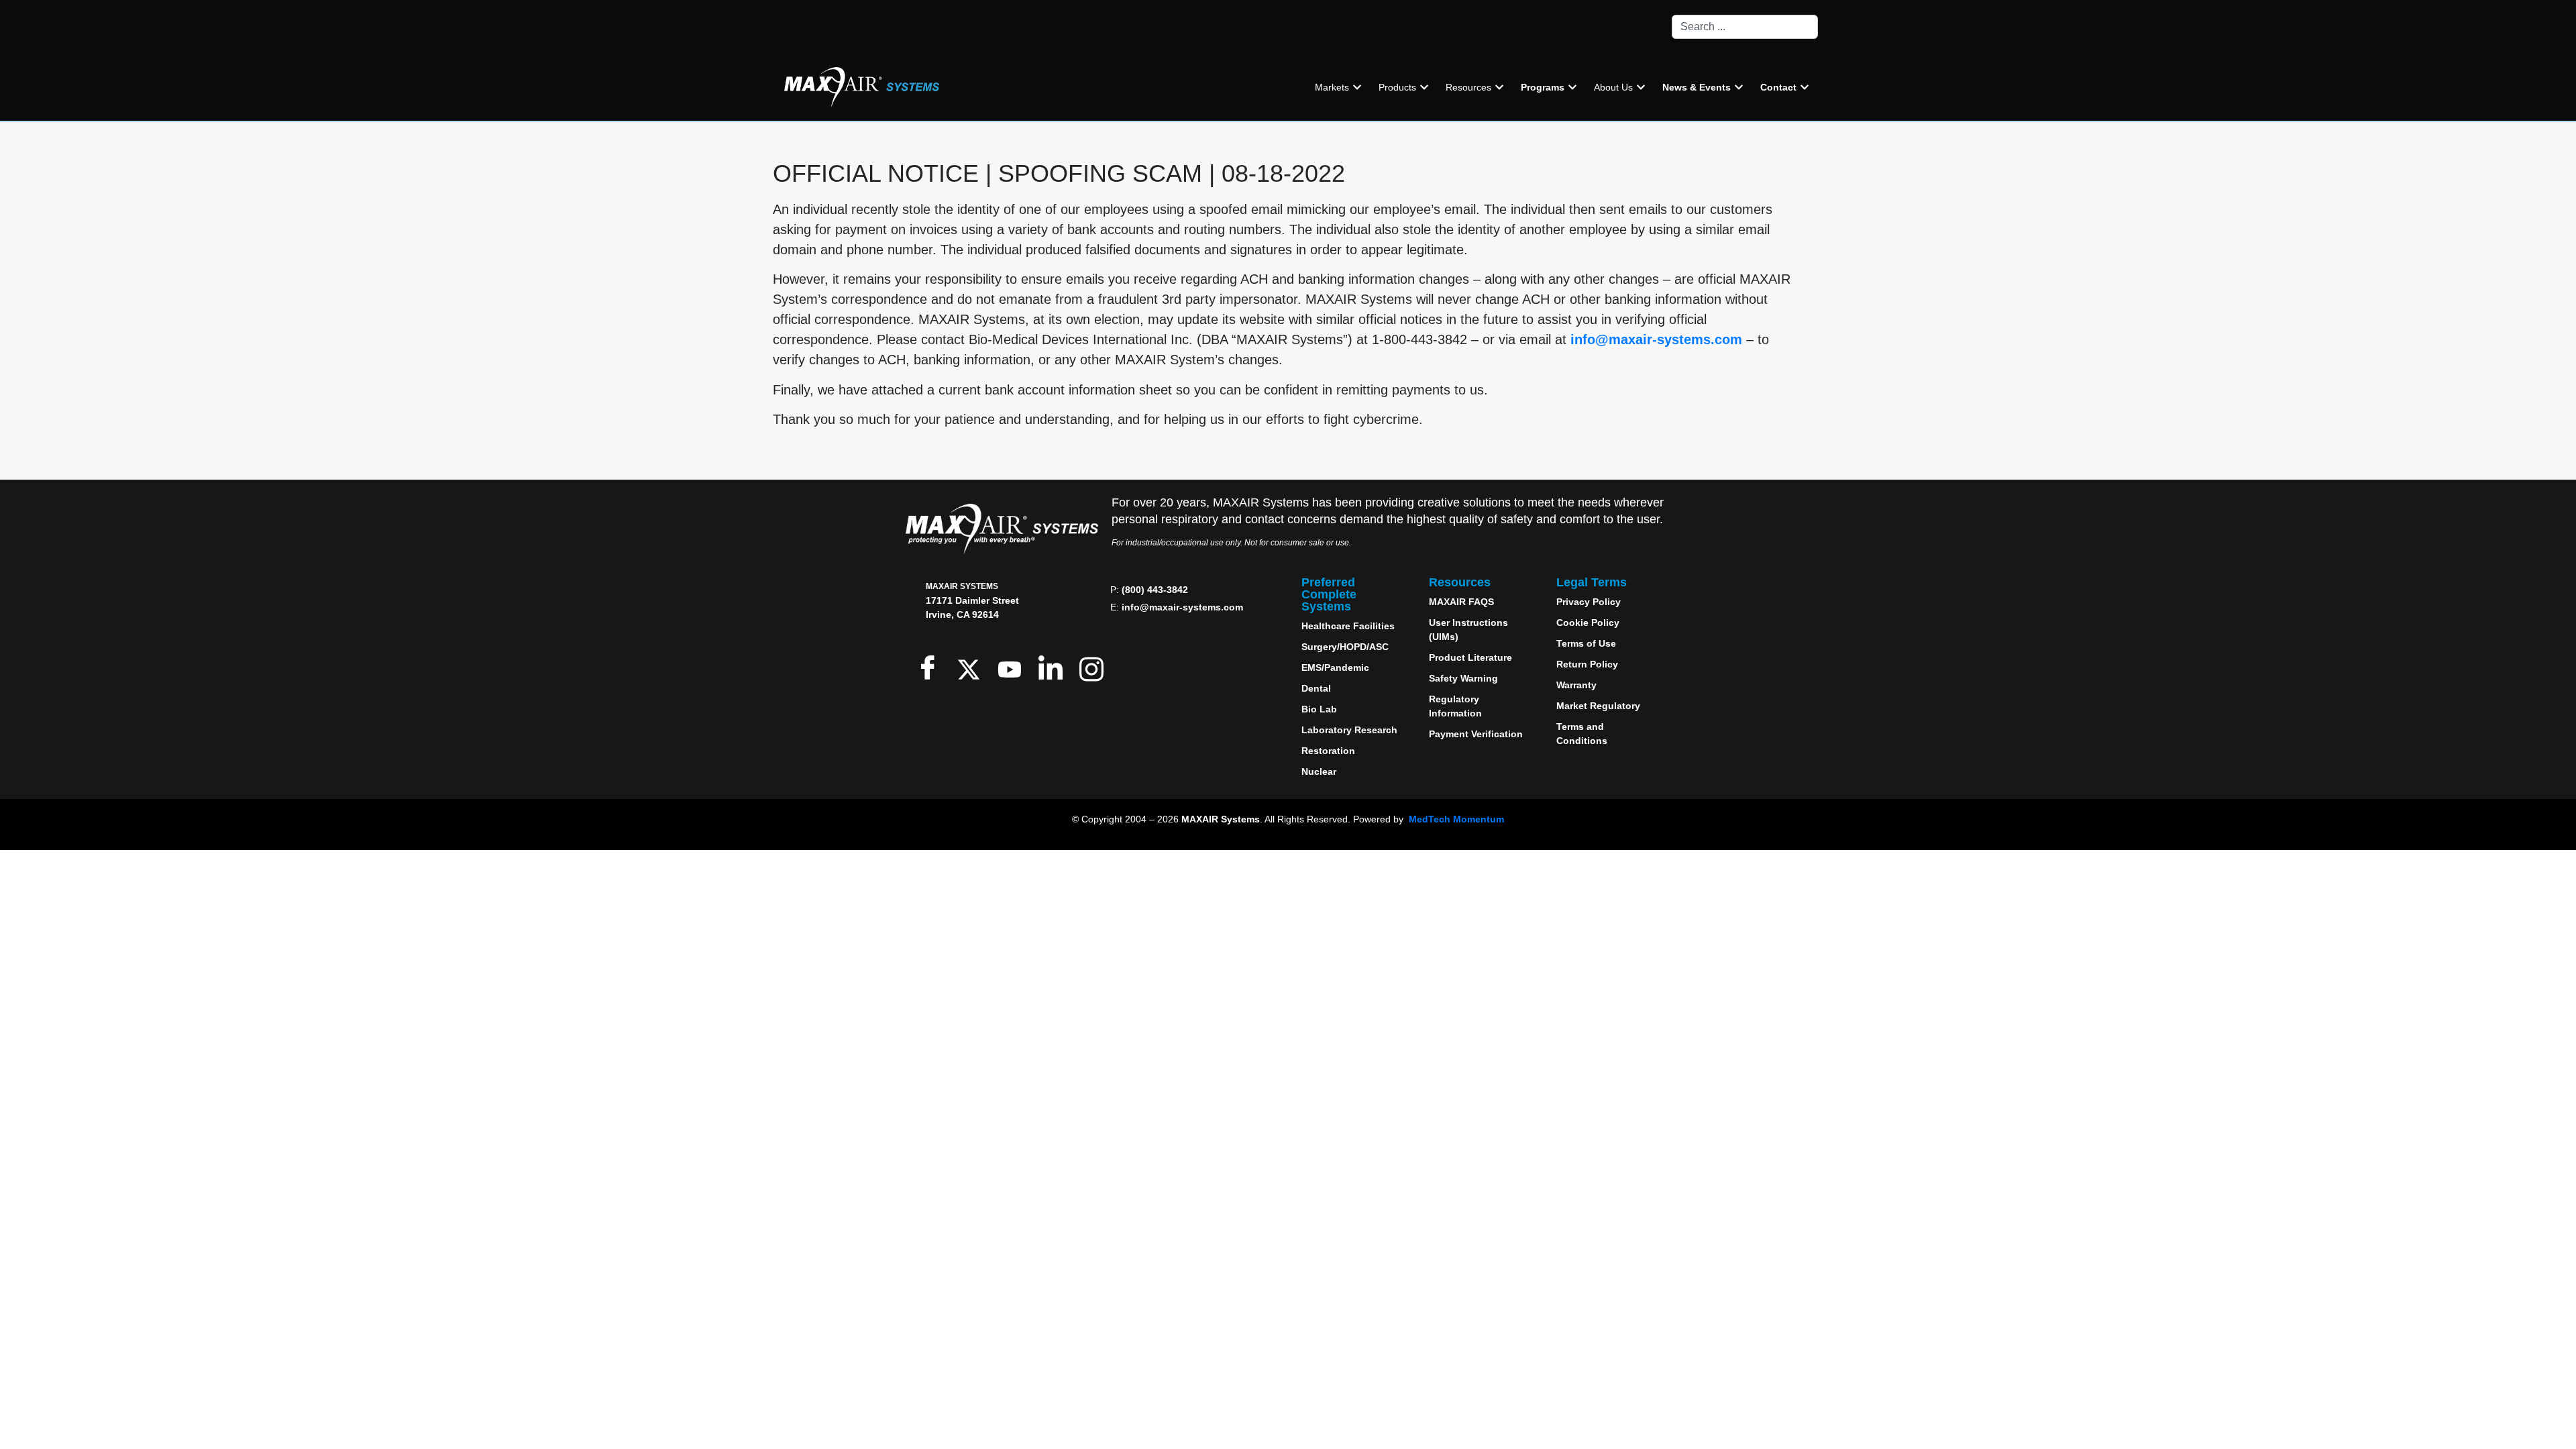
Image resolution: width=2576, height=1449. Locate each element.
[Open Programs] (1572, 88)
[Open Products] (1424, 88)
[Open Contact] (1805, 88)
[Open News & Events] (1739, 88)
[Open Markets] (1357, 88)
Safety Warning (1463, 678)
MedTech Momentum (1456, 819)
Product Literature (1470, 657)
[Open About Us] (1641, 88)
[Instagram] (1094, 667)
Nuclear (1319, 771)
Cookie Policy (1588, 623)
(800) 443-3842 (1155, 590)
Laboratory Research (1349, 730)
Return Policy (1587, 664)
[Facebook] (931, 667)
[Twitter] (972, 667)
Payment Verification (1476, 734)
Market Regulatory (1598, 706)
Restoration (1328, 751)
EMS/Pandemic (1335, 667)
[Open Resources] (1499, 88)
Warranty (1576, 685)
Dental (1316, 688)
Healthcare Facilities (1348, 626)
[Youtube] (1013, 667)
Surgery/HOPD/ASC (1345, 647)
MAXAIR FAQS (1461, 602)
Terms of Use (1586, 643)
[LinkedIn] (1054, 667)
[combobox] (1745, 27)
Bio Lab (1319, 709)
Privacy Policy (1589, 602)
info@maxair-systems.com (1656, 339)
